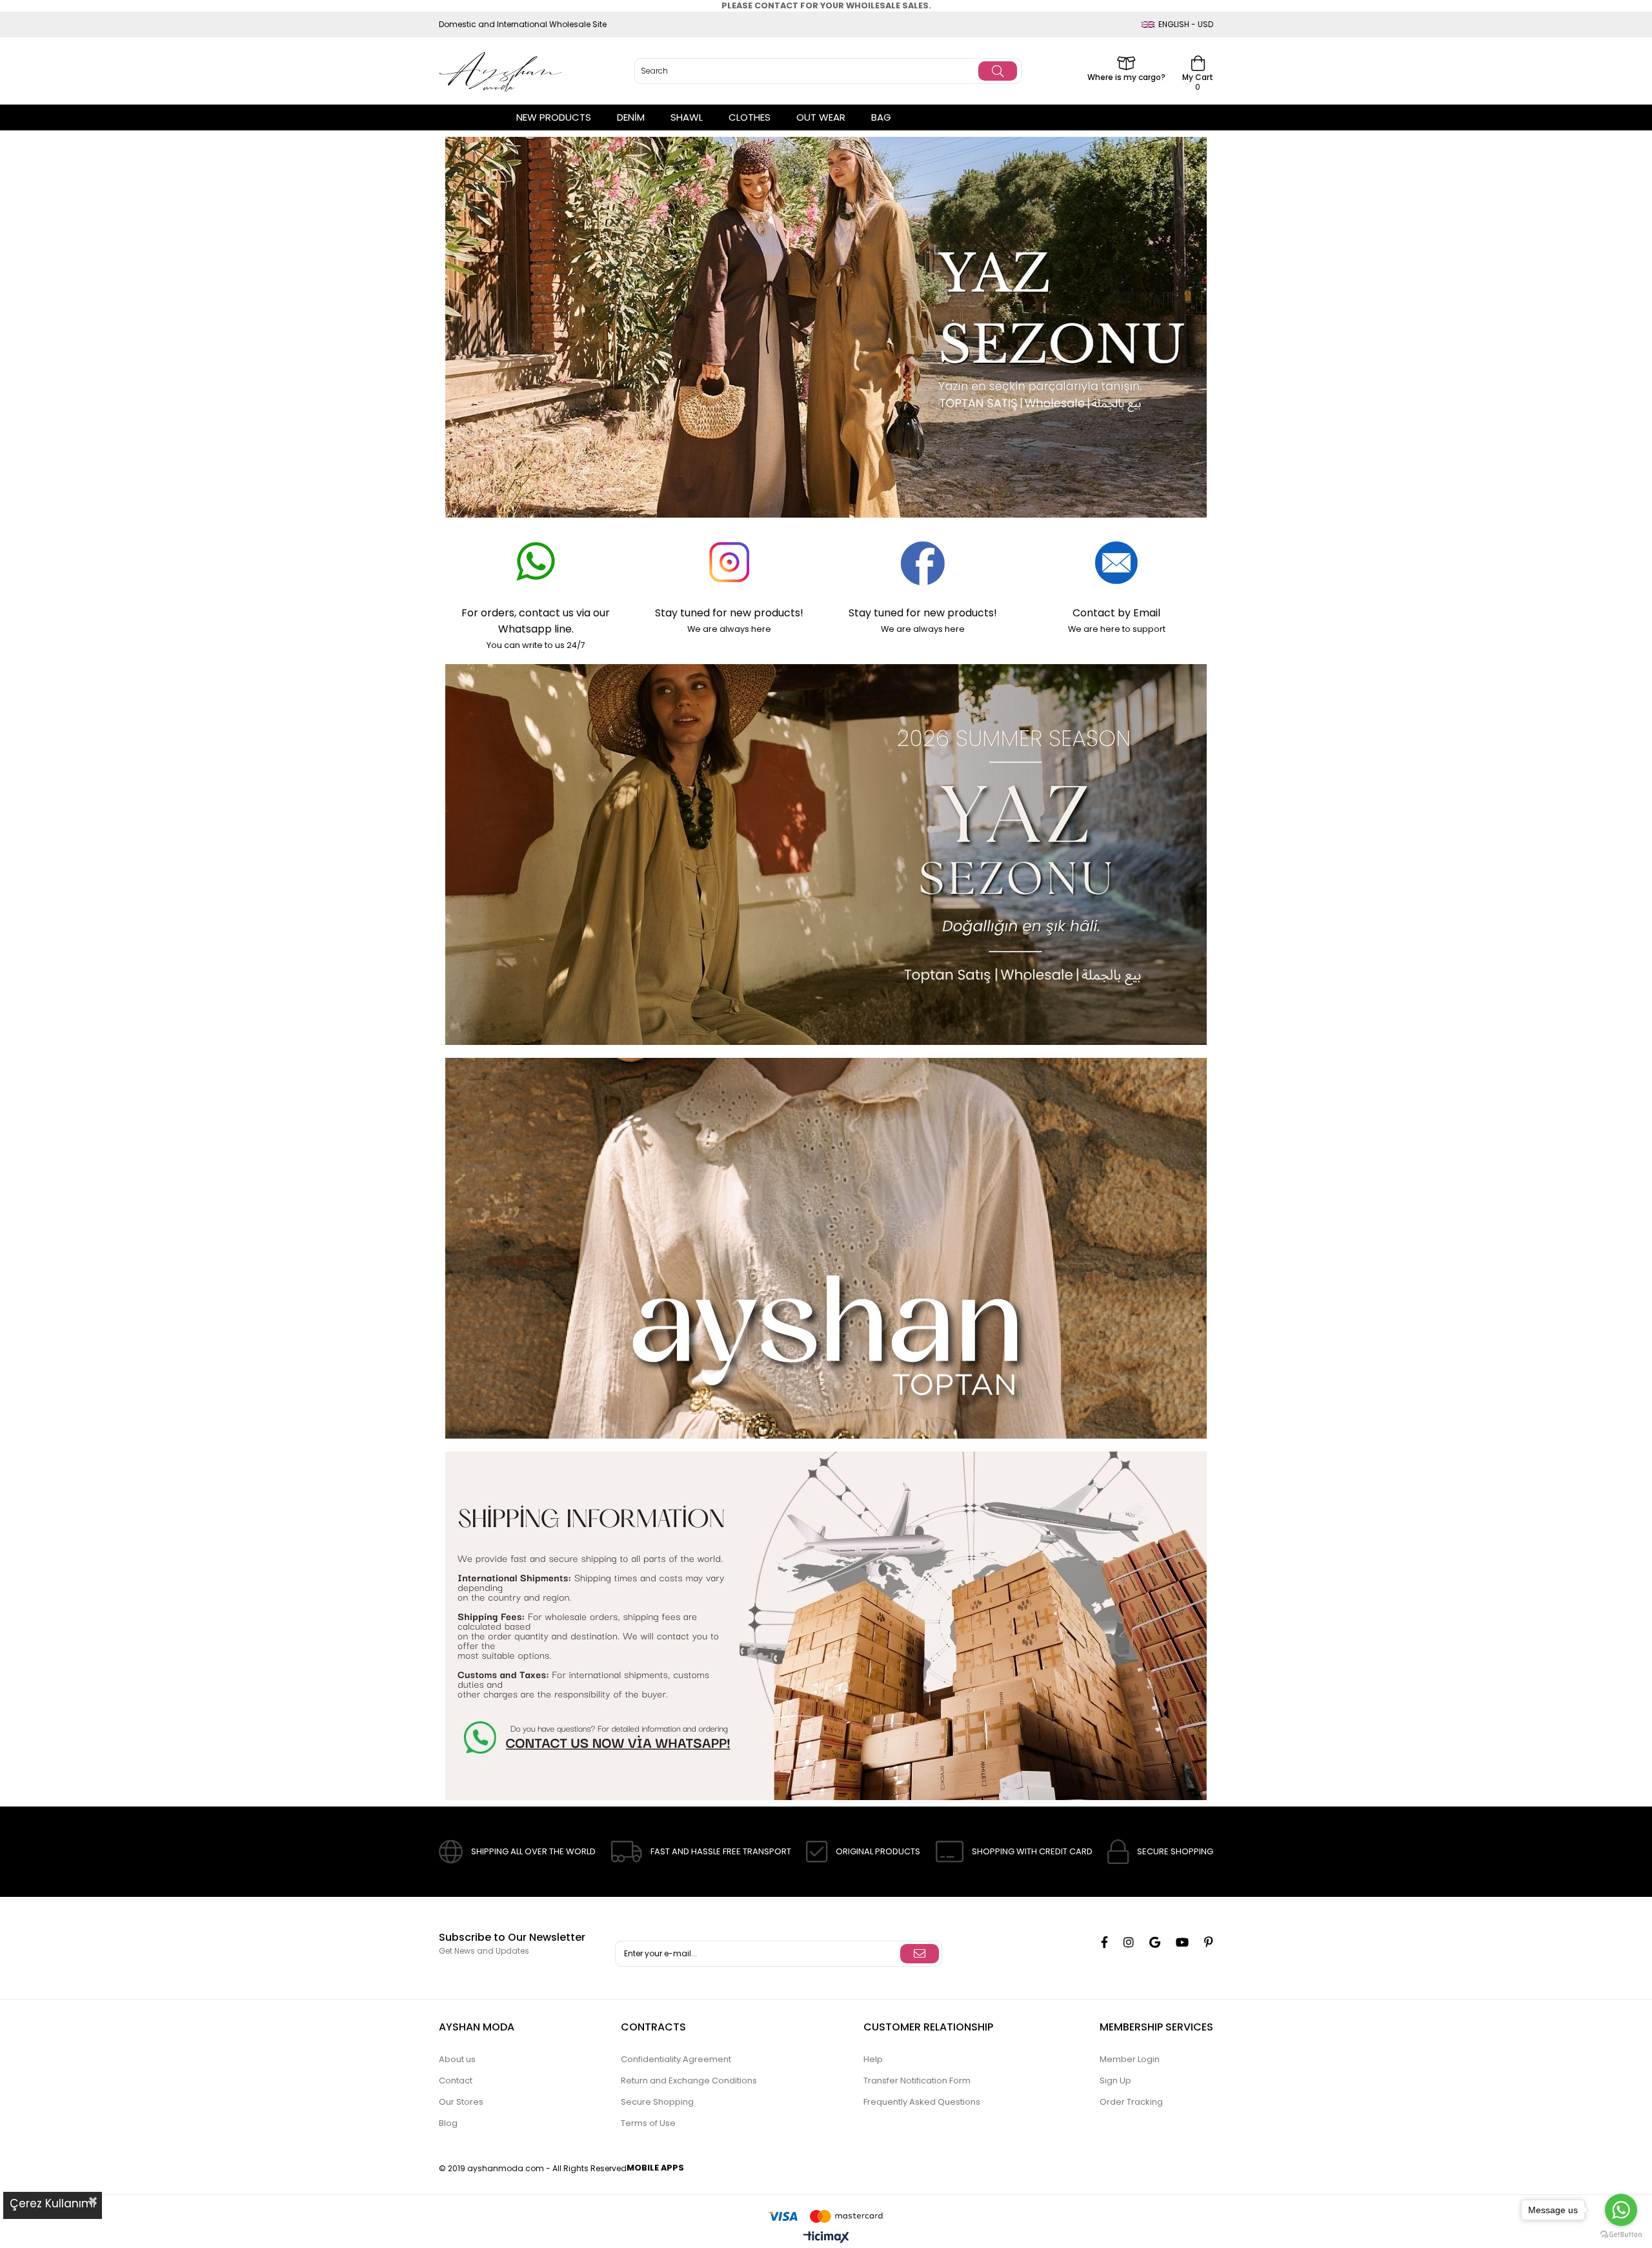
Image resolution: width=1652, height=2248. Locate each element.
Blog (448, 2123)
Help (873, 2059)
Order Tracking (1131, 2102)
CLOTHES (750, 117)
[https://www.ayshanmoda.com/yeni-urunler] (826, 327)
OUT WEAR (821, 117)
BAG (881, 117)
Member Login (1130, 2059)
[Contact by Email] (1116, 563)
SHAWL (687, 117)
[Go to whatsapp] (1621, 2210)
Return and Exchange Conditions (689, 2081)
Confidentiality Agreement (676, 2059)
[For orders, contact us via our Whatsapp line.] (536, 563)
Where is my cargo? (1126, 76)
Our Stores (461, 2102)
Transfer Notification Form (917, 2081)
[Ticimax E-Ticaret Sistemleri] (826, 2238)
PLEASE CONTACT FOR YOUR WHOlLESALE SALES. (826, 5)
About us (457, 2059)
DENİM (631, 117)
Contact (456, 2081)
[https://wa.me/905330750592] (826, 1626)
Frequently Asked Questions (922, 2102)
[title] (826, 1248)
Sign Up (1115, 2081)
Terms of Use (648, 2123)
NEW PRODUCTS (554, 117)
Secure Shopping (657, 2102)
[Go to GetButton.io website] (1621, 2235)
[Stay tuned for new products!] (729, 563)
